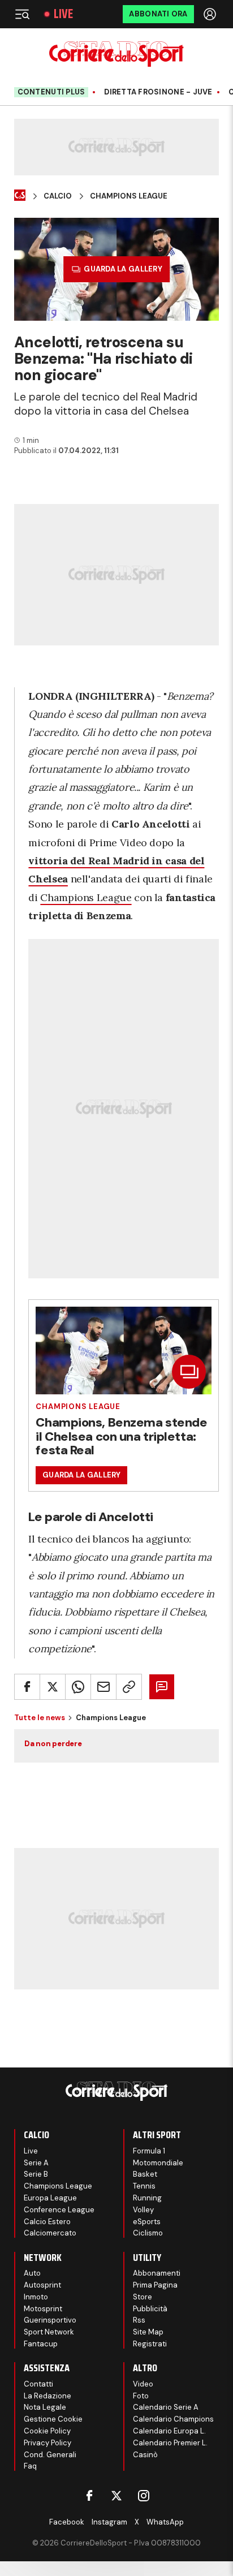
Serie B (36, 2174)
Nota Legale (45, 2407)
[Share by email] (103, 1687)
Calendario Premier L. (170, 2443)
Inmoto (36, 2297)
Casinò (145, 2455)
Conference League (59, 2210)
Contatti (38, 2384)
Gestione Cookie (53, 2419)
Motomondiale (158, 2163)
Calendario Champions (173, 2419)
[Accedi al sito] (211, 14)
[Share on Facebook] (27, 1687)
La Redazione (48, 2396)
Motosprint (43, 2309)
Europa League (50, 2198)
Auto (32, 2273)
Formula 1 (149, 2151)
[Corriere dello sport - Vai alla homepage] (116, 54)
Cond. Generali (50, 2455)
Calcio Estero (47, 2222)
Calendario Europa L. (169, 2431)
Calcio (58, 196)
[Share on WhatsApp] (78, 1687)
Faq (30, 2466)
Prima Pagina (155, 2285)
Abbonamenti (157, 2273)
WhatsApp (165, 2522)
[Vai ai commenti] (162, 1687)
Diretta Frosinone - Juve (158, 92)
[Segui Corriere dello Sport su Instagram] (144, 2496)
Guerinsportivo (50, 2320)
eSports (147, 2222)
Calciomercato (50, 2233)
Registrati (150, 2344)
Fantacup (41, 2344)
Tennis (144, 2186)
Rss (139, 2320)
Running (147, 2198)
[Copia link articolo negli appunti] (129, 1687)
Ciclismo (148, 2233)
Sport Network (49, 2332)
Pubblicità (150, 2309)
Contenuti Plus (51, 92)
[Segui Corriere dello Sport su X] (116, 2496)
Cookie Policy (47, 2431)
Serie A (36, 2163)
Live (63, 14)
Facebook (67, 2522)
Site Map (148, 2332)
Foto (141, 2396)
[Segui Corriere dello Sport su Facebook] (89, 2496)
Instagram (109, 2522)
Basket (145, 2174)
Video (143, 2384)
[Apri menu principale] (22, 14)
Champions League (129, 196)
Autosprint (42, 2285)
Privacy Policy (48, 2443)
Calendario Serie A (166, 2407)
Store (143, 2297)
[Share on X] (53, 1687)
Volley (143, 2210)
